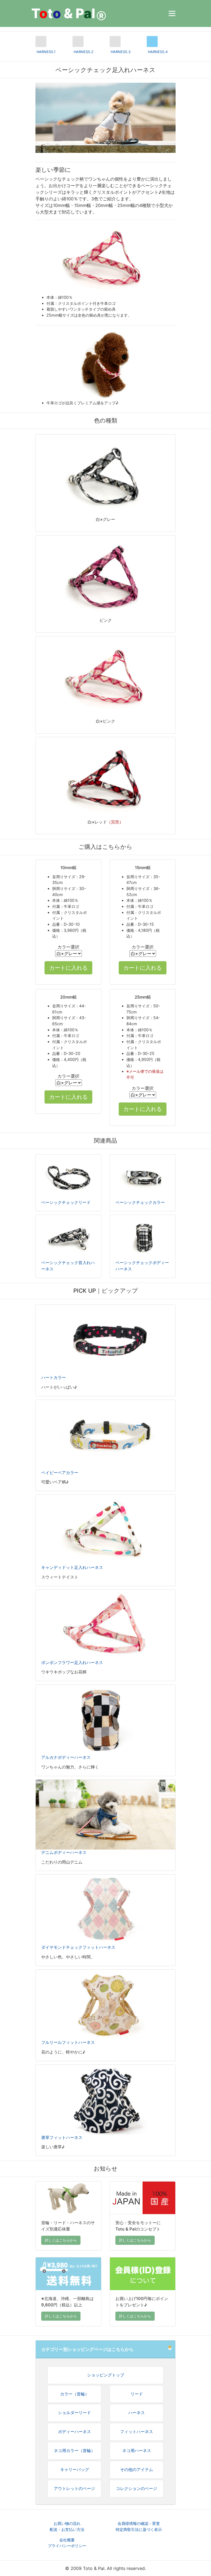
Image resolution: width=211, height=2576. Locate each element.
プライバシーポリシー (67, 2546)
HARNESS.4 (158, 52)
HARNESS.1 (46, 52)
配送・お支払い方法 (67, 2529)
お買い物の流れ (67, 2523)
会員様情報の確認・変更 (139, 2523)
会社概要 (67, 2540)
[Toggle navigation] (172, 13)
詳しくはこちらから (61, 2240)
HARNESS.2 (84, 52)
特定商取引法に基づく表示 (139, 2529)
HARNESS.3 (121, 52)
